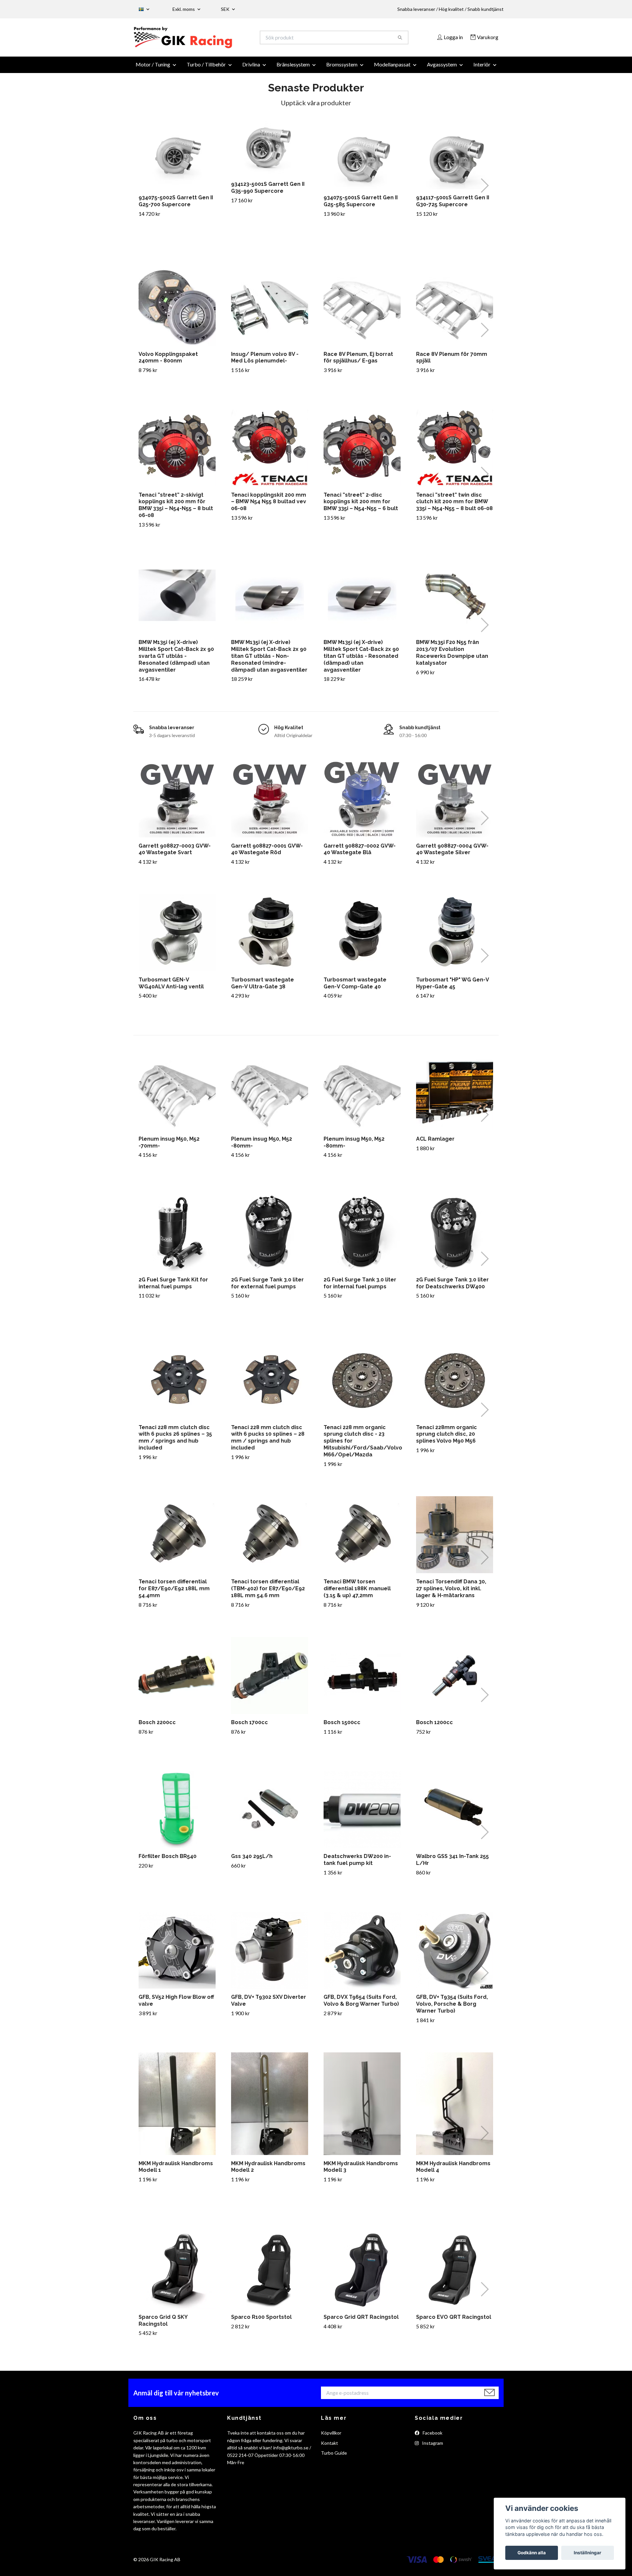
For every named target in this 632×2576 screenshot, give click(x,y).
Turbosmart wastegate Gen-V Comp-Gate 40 (355, 987)
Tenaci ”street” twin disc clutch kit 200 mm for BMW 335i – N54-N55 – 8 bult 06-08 (454, 505)
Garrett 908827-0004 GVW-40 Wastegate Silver (452, 853)
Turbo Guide (334, 2457)
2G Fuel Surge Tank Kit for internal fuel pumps (173, 1287)
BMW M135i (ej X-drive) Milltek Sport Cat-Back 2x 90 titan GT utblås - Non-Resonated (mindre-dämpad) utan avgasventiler (269, 660)
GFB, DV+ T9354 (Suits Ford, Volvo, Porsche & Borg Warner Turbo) (452, 2008)
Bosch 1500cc (342, 1726)
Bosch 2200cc (157, 1726)
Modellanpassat (392, 68)
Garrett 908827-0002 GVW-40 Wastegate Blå (360, 853)
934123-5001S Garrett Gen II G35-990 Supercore (268, 191)
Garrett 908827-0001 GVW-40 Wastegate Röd (267, 853)
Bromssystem (342, 68)
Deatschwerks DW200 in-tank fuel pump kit (357, 1864)
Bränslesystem (293, 68)
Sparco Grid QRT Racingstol (361, 2321)
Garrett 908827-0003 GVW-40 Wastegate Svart (175, 853)
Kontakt (329, 2447)
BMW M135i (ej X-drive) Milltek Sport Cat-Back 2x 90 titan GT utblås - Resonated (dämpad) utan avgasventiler (361, 660)
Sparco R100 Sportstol (261, 2321)
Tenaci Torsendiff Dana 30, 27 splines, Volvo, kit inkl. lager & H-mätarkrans (451, 1592)
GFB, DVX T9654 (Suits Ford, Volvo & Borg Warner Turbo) (361, 2004)
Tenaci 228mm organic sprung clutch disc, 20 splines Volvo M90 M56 (447, 1438)
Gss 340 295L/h (252, 1860)
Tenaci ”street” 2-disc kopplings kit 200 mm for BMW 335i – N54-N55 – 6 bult (361, 505)
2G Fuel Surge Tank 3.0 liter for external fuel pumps (267, 1287)
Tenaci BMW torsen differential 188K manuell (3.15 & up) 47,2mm (357, 1592)
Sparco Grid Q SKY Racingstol (163, 2324)
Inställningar (588, 2553)
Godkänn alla (532, 2553)
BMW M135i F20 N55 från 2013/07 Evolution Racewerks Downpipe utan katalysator (452, 656)
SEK (226, 9)
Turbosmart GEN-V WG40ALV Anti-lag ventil (171, 987)
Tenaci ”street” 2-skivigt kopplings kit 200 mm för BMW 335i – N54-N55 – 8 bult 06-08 (176, 509)
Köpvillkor (331, 2437)
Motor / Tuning (153, 68)
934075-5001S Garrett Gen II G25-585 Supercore (361, 205)
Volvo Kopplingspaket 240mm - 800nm (168, 361)
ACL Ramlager (435, 1142)
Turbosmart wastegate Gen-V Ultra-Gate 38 (263, 987)
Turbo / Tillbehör (206, 68)
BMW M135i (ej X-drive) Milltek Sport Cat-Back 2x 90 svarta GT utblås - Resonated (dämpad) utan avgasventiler (176, 660)
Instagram (432, 2447)
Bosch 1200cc (434, 1726)
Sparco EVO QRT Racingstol (454, 2321)
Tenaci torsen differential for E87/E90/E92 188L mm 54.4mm (174, 1592)
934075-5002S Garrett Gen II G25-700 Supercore (176, 205)
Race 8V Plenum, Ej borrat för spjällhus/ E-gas (358, 361)
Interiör (482, 68)
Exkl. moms (184, 9)
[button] (484, 189)
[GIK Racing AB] (225, 39)
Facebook (432, 2437)
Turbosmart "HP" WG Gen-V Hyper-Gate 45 (452, 987)
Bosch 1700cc (250, 1726)
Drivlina (251, 68)
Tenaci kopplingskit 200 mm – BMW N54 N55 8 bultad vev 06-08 (269, 505)
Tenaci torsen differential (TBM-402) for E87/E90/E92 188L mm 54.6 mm (268, 1592)
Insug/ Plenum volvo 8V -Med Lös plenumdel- (265, 361)
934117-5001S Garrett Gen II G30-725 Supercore (453, 205)
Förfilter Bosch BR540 (168, 1860)
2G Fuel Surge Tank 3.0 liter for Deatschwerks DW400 (452, 1287)
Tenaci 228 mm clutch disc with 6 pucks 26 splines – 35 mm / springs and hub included (175, 1441)
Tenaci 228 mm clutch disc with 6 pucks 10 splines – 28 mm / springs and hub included (268, 1441)
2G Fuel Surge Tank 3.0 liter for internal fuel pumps (360, 1287)
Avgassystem (442, 68)
